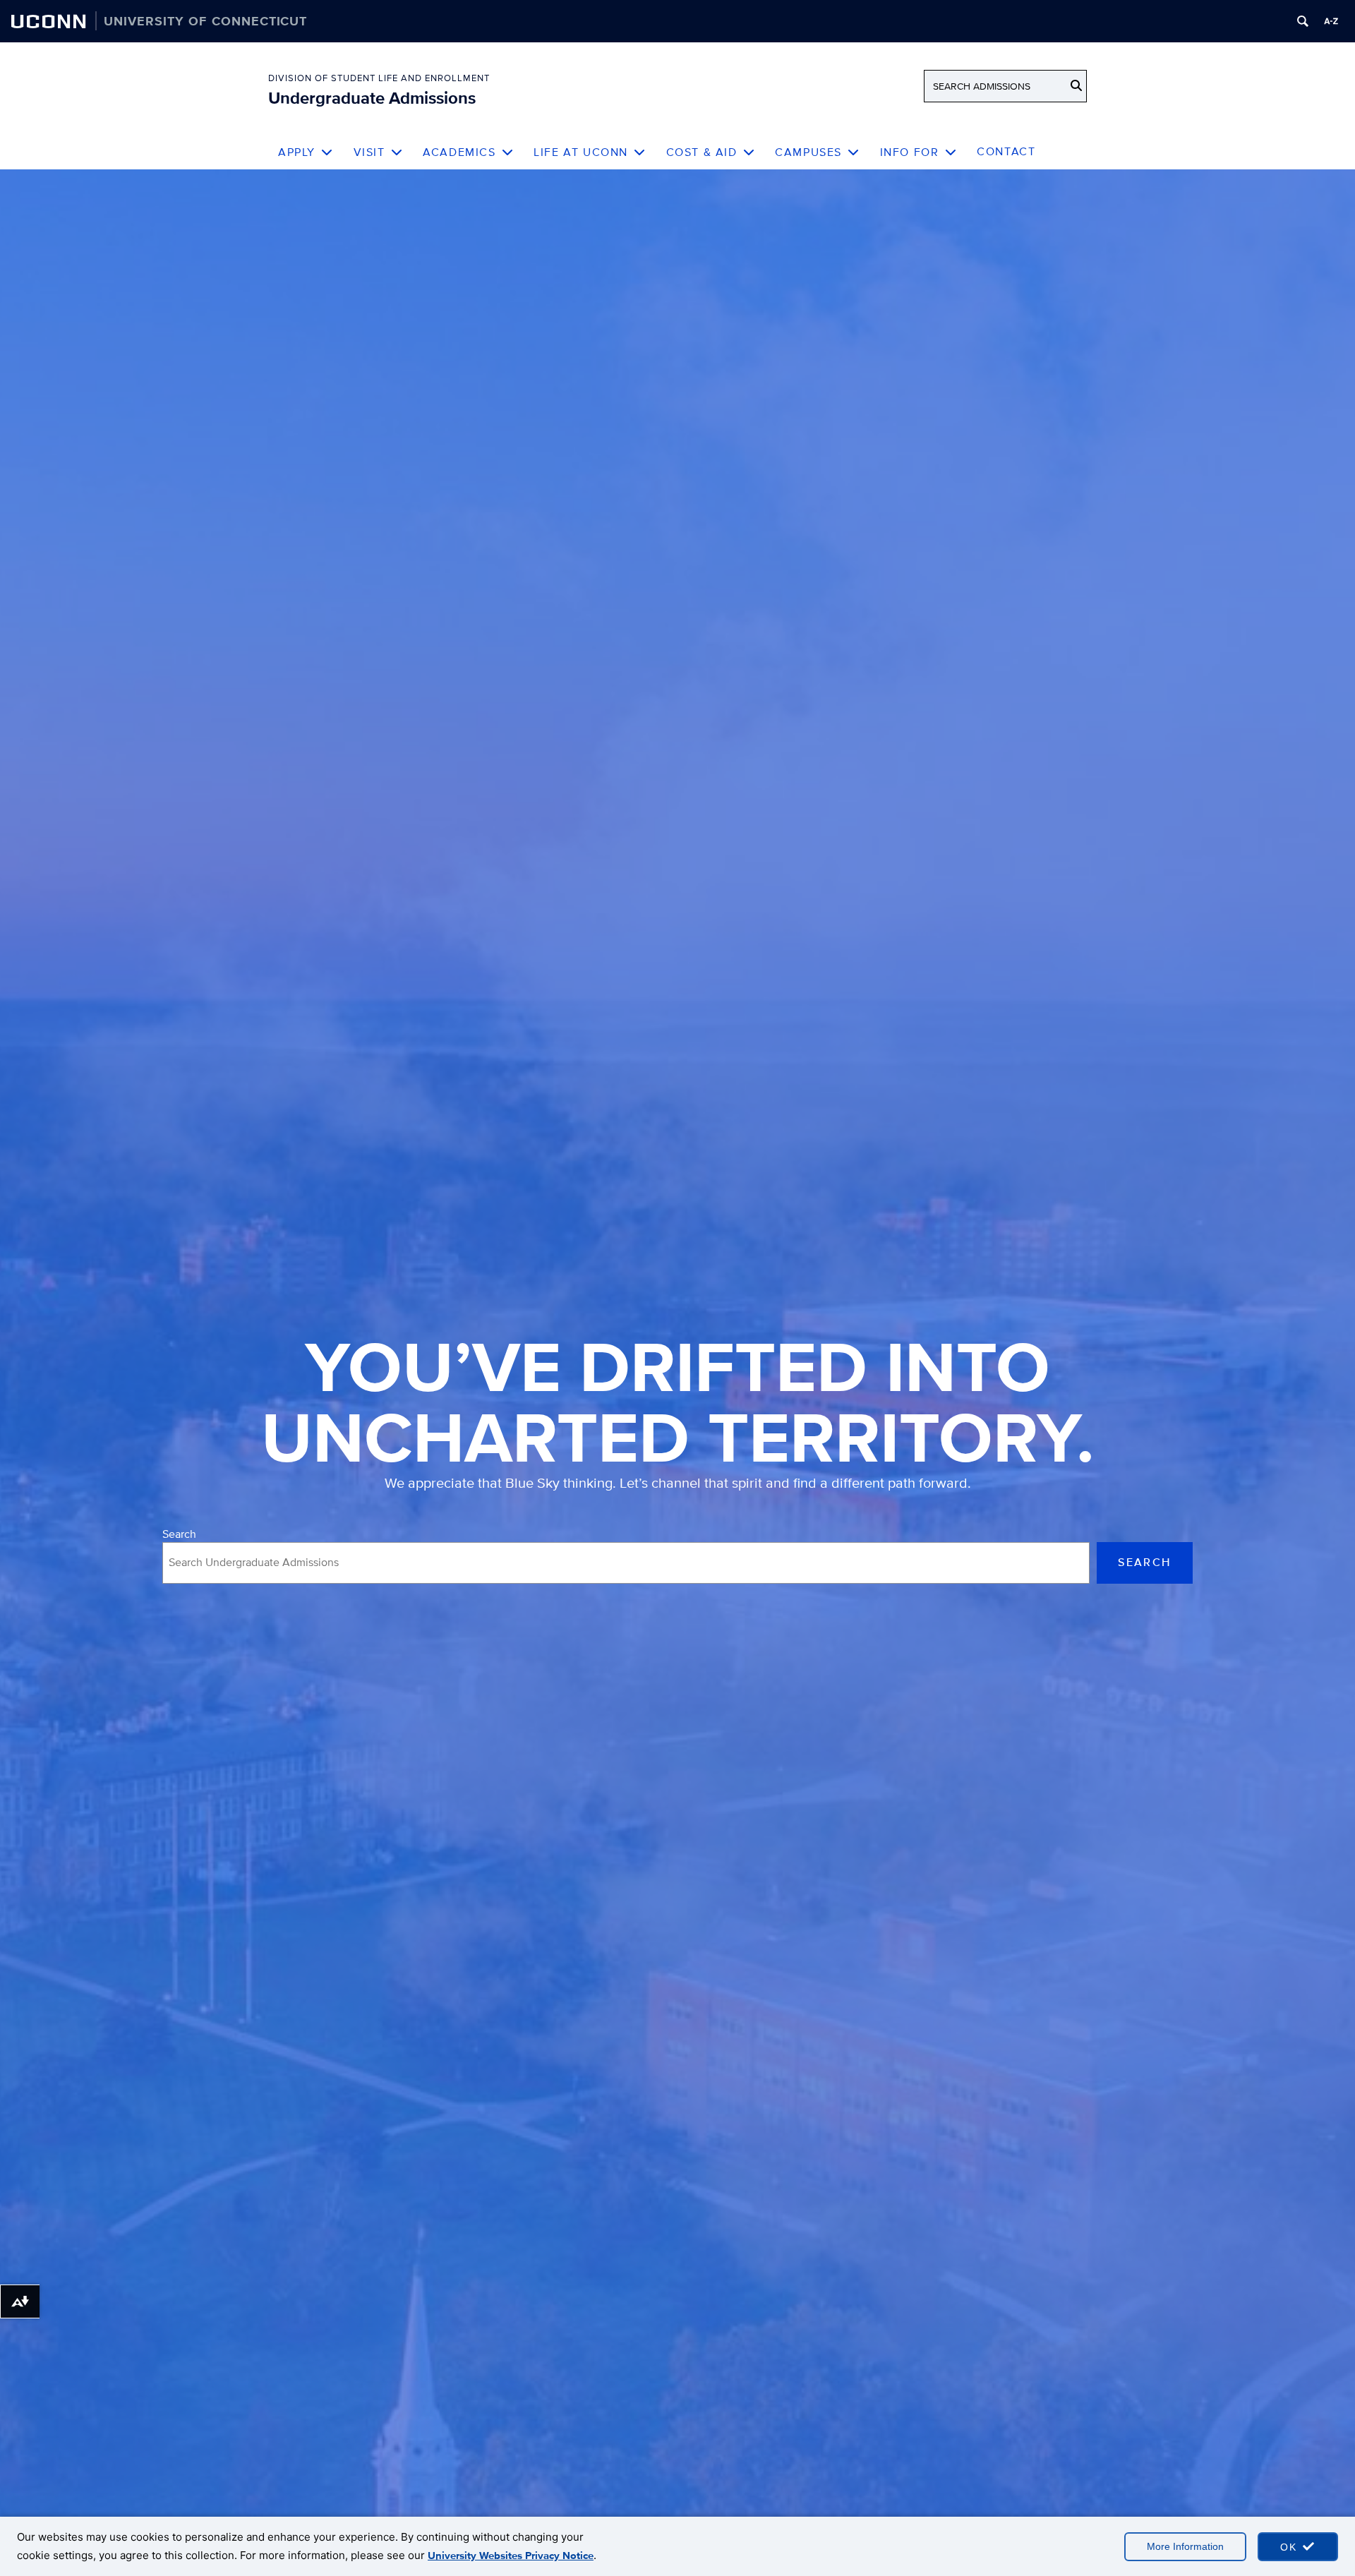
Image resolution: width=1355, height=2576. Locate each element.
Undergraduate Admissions (372, 98)
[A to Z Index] (1331, 21)
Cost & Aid (702, 152)
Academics (459, 152)
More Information (1185, 2546)
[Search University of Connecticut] (1303, 21)
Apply (297, 152)
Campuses (808, 152)
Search (179, 1534)
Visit (369, 152)
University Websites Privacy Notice (511, 2556)
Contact (1006, 151)
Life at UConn (581, 152)
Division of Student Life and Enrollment (379, 78)
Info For (910, 152)
